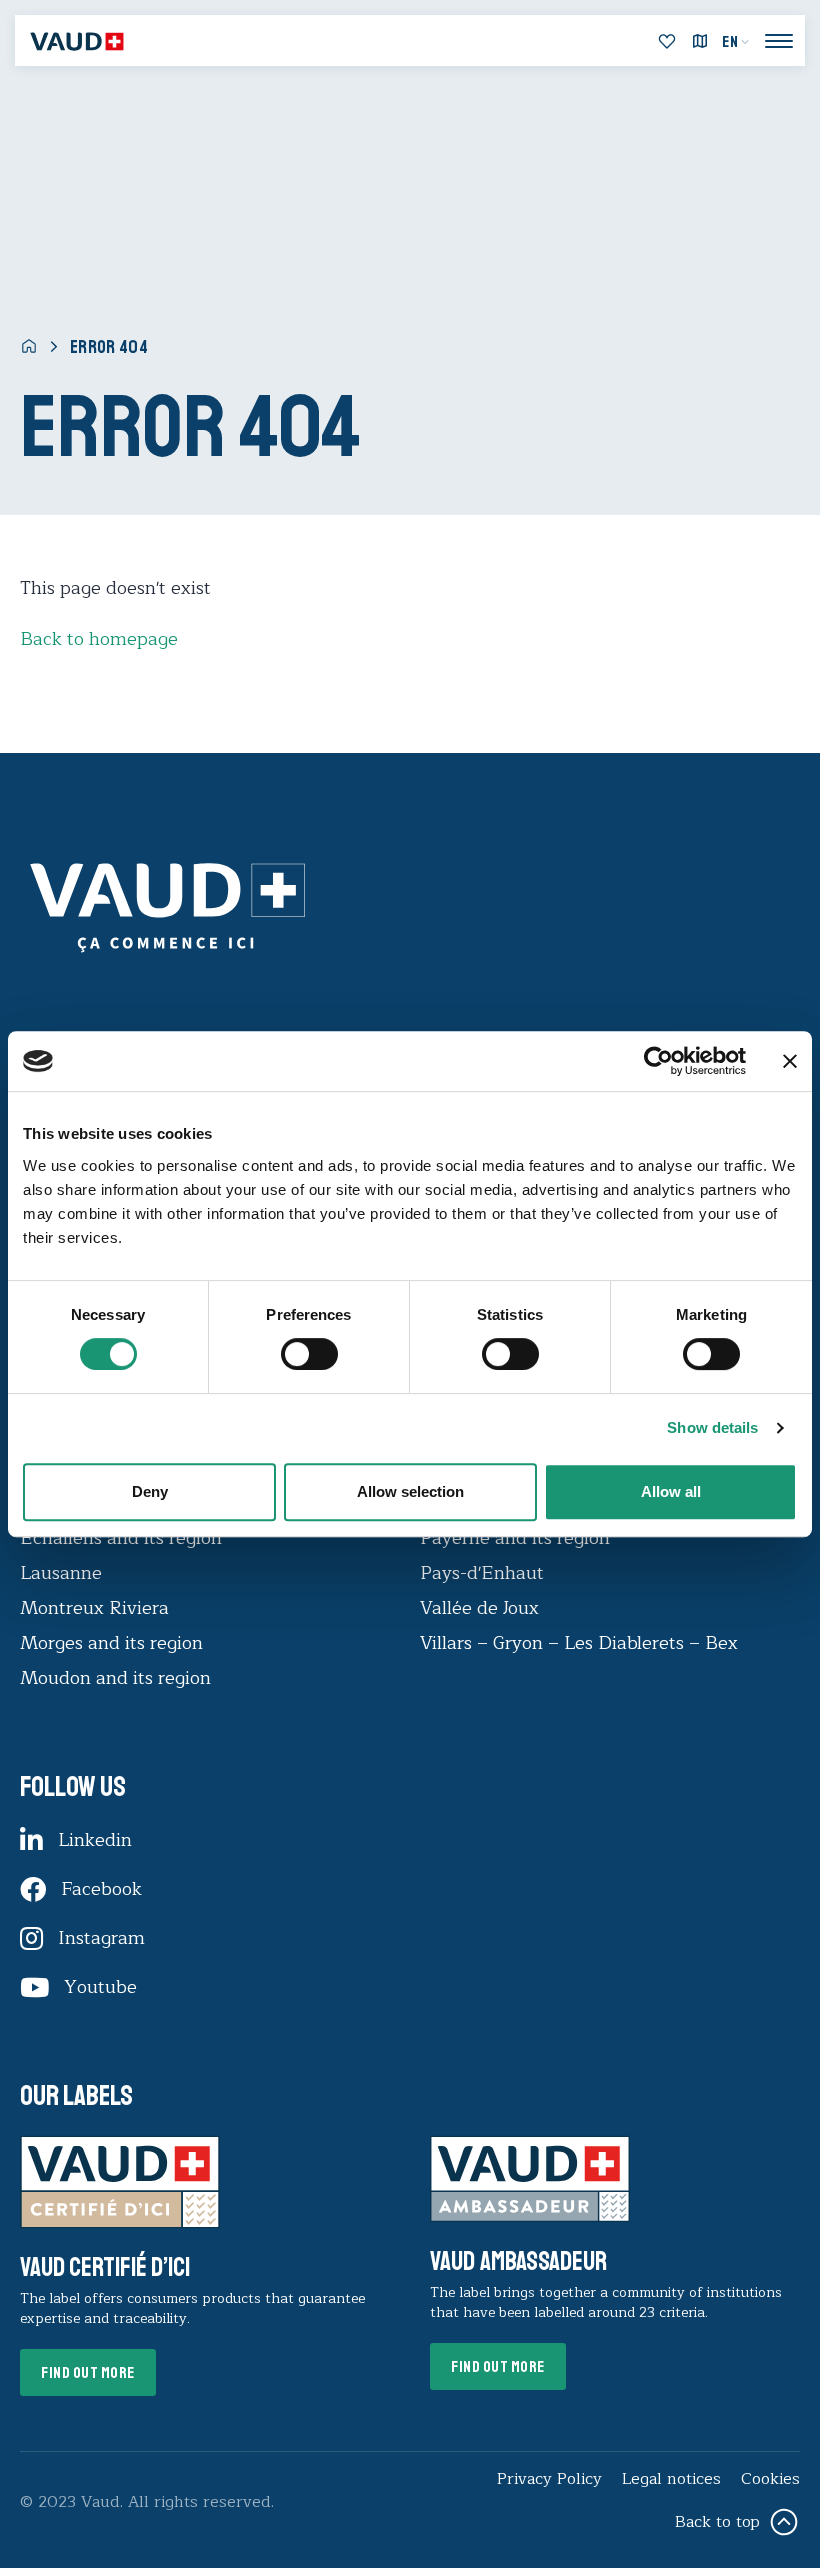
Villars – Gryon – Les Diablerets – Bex (584, 1643)
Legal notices (671, 2479)
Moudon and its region (118, 1678)
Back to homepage (99, 639)
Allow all (671, 1491)
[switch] (289, 1352)
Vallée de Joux (479, 1608)
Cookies (770, 2479)
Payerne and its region (515, 1538)
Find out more (88, 2373)
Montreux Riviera (94, 1608)
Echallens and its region (123, 1538)
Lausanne (61, 1573)
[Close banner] (790, 1061)
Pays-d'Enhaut (482, 1573)
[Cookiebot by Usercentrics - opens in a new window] (658, 1061)
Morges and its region (114, 1643)
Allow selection (410, 1491)
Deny (150, 1491)
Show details (712, 1427)
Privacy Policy (549, 2479)
